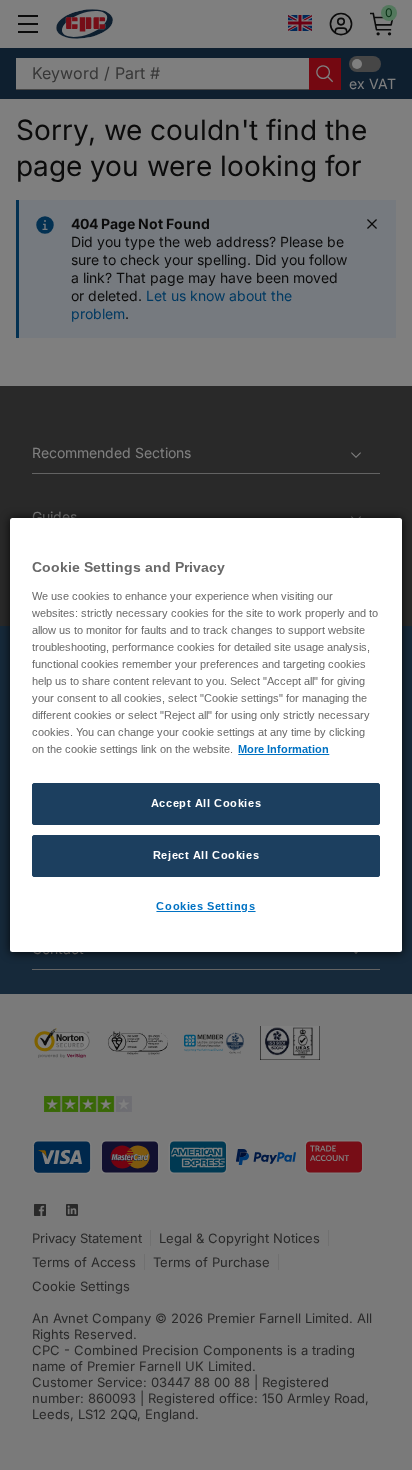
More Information (283, 749)
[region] (205, 735)
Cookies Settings (205, 906)
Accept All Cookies (206, 803)
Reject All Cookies (206, 855)
